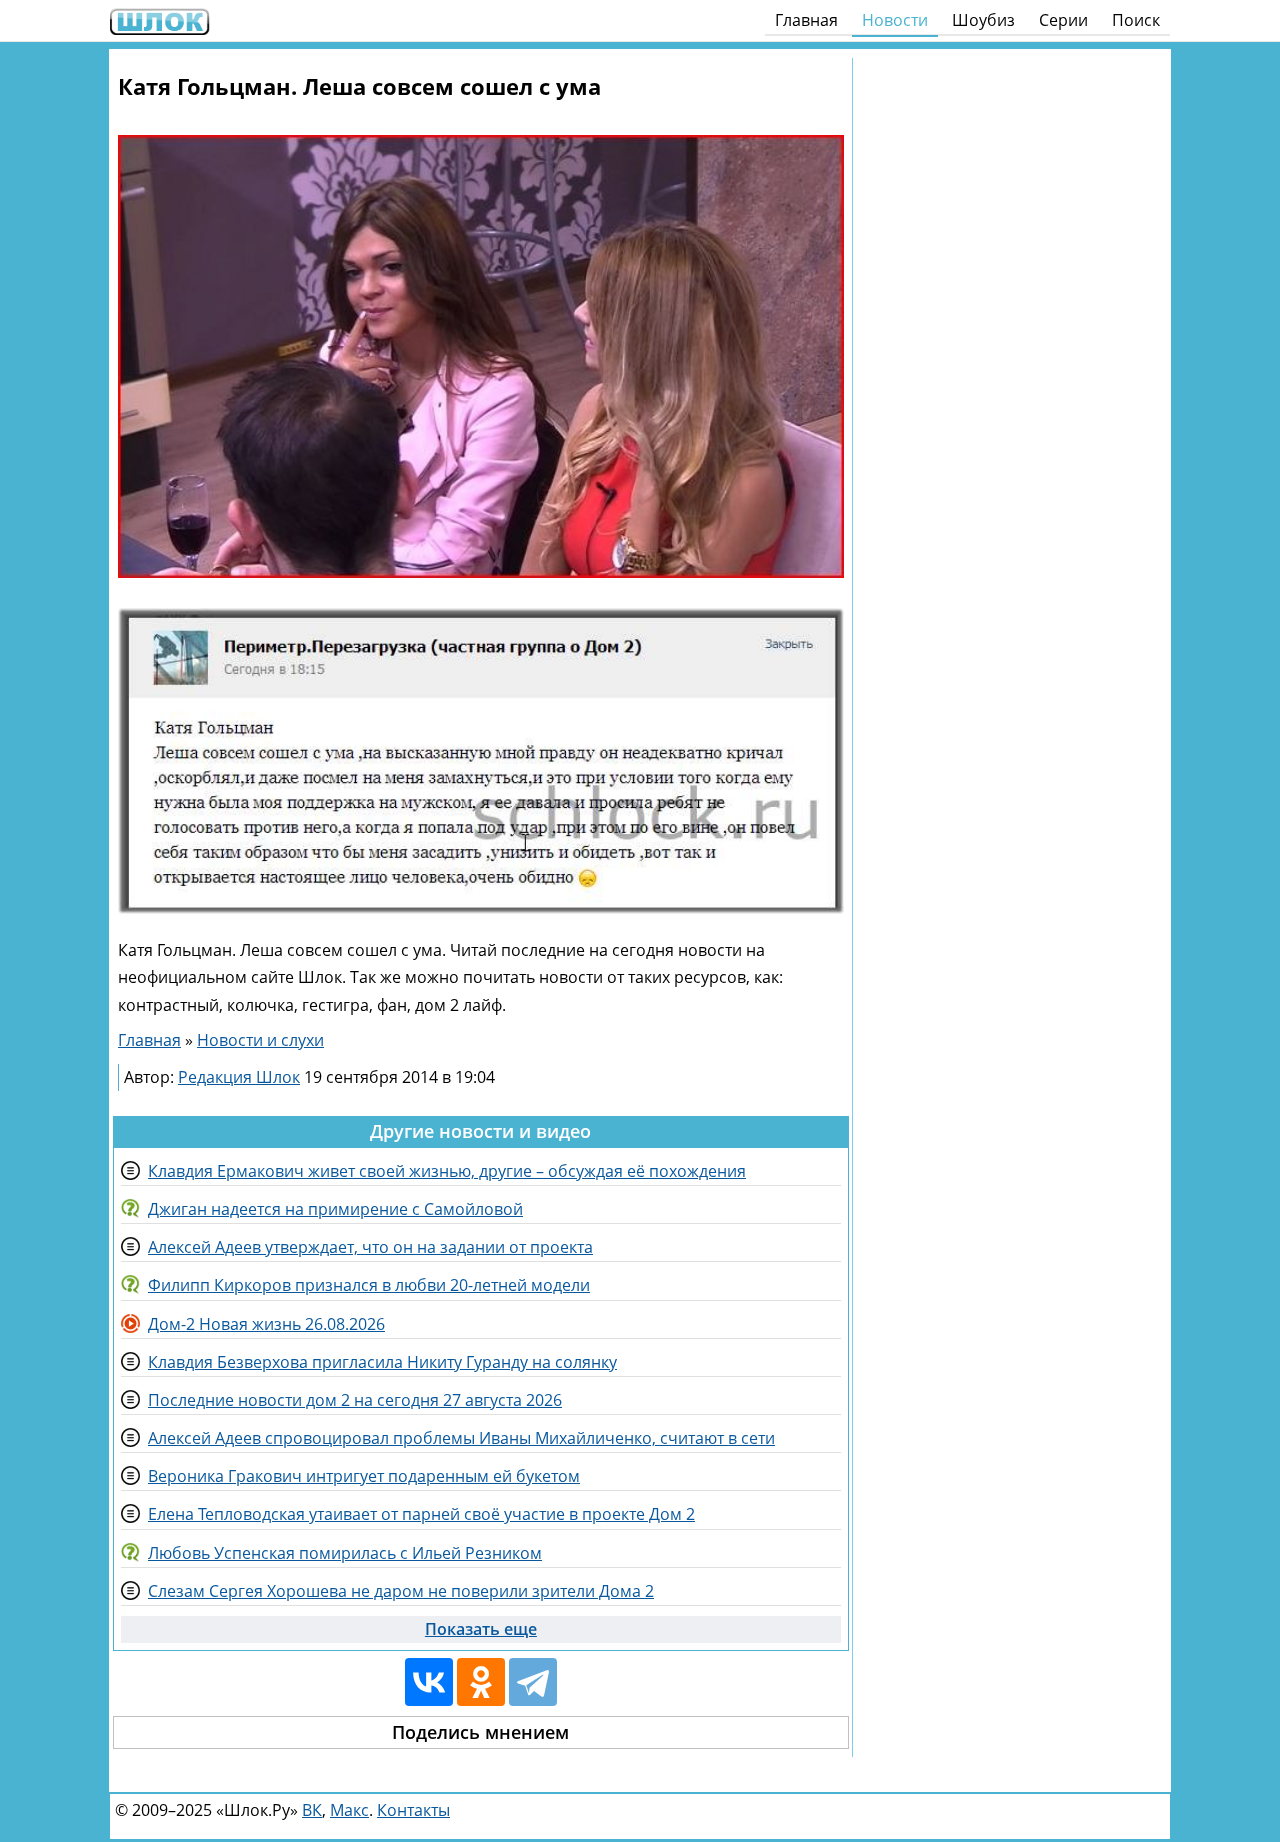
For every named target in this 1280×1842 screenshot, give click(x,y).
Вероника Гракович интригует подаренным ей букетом (364, 1476)
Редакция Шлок (239, 1077)
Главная (806, 20)
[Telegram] (533, 1682)
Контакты (413, 1810)
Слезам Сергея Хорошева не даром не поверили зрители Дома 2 (401, 1591)
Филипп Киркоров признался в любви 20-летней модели (369, 1285)
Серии (1063, 20)
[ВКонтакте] (429, 1682)
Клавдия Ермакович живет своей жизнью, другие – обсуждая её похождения (447, 1171)
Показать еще (481, 1629)
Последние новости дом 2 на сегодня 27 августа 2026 (355, 1400)
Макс (349, 1810)
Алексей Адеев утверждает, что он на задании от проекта (370, 1247)
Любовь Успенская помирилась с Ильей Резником (345, 1553)
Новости (895, 20)
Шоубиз (983, 20)
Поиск (1136, 20)
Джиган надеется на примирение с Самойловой (335, 1209)
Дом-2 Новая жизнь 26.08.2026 (266, 1324)
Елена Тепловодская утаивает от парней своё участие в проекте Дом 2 (421, 1514)
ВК (312, 1810)
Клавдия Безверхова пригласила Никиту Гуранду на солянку (382, 1362)
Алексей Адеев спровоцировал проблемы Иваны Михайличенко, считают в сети (461, 1438)
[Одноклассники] (481, 1682)
